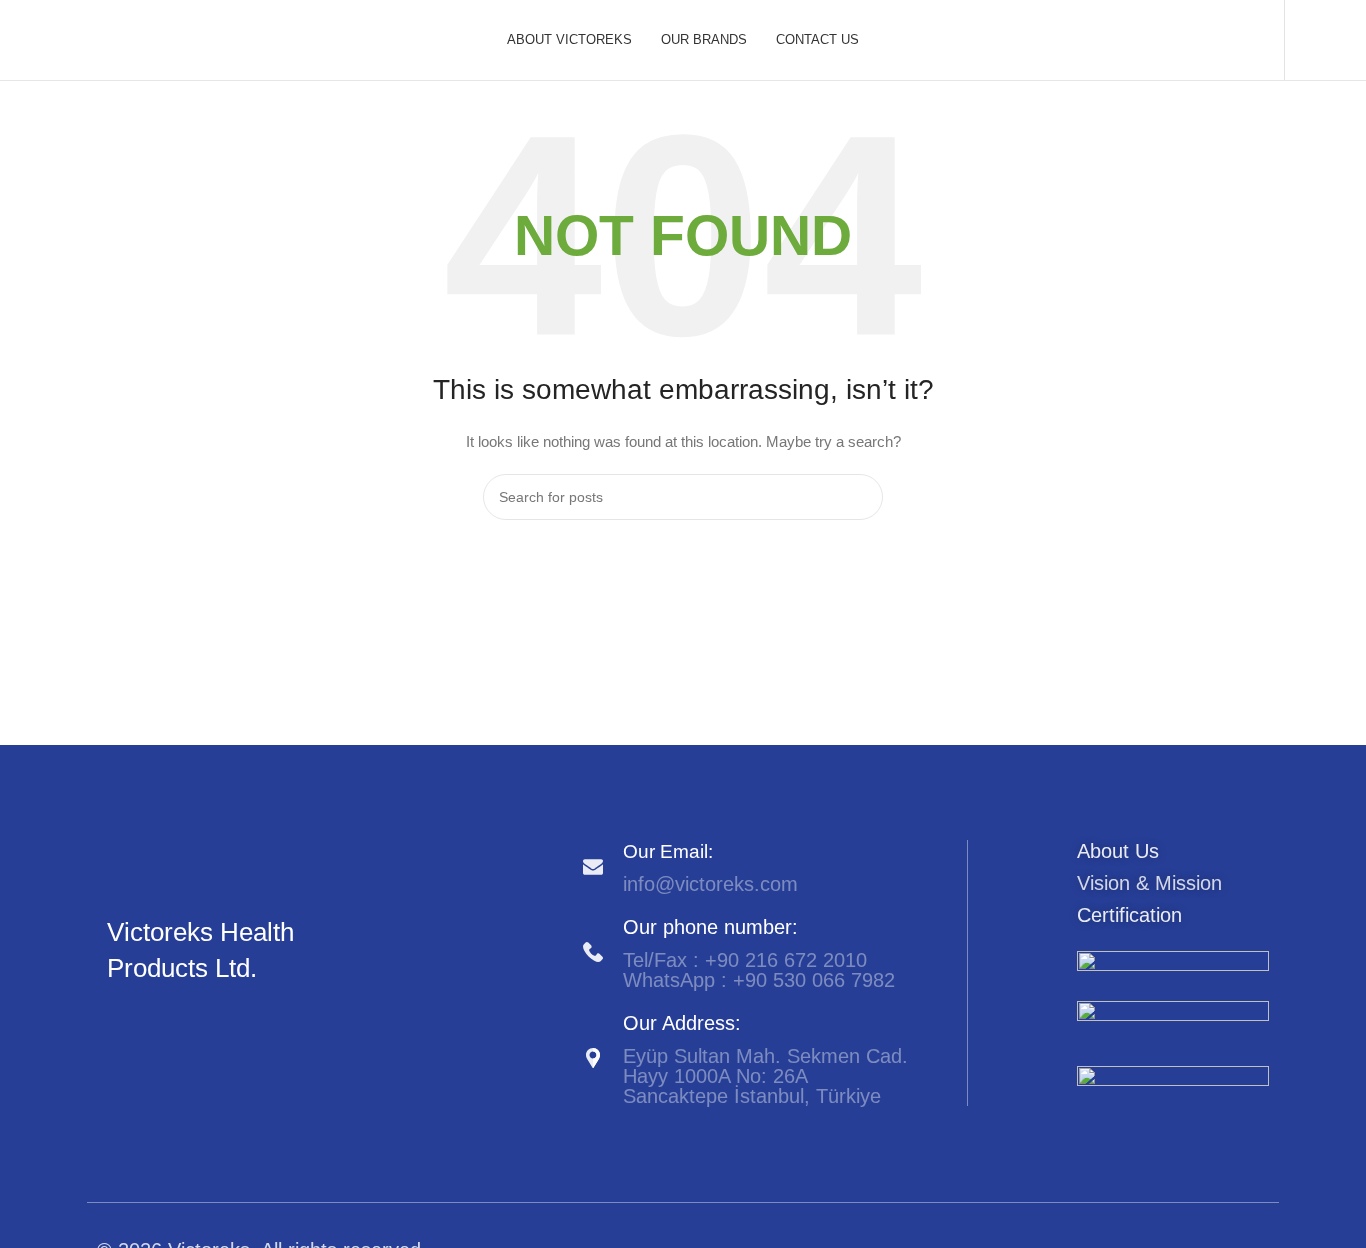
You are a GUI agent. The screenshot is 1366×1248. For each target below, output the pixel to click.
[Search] (1311, 40)
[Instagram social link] (141, 1019)
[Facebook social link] (118, 1019)
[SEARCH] (860, 497)
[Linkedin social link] (164, 1019)
